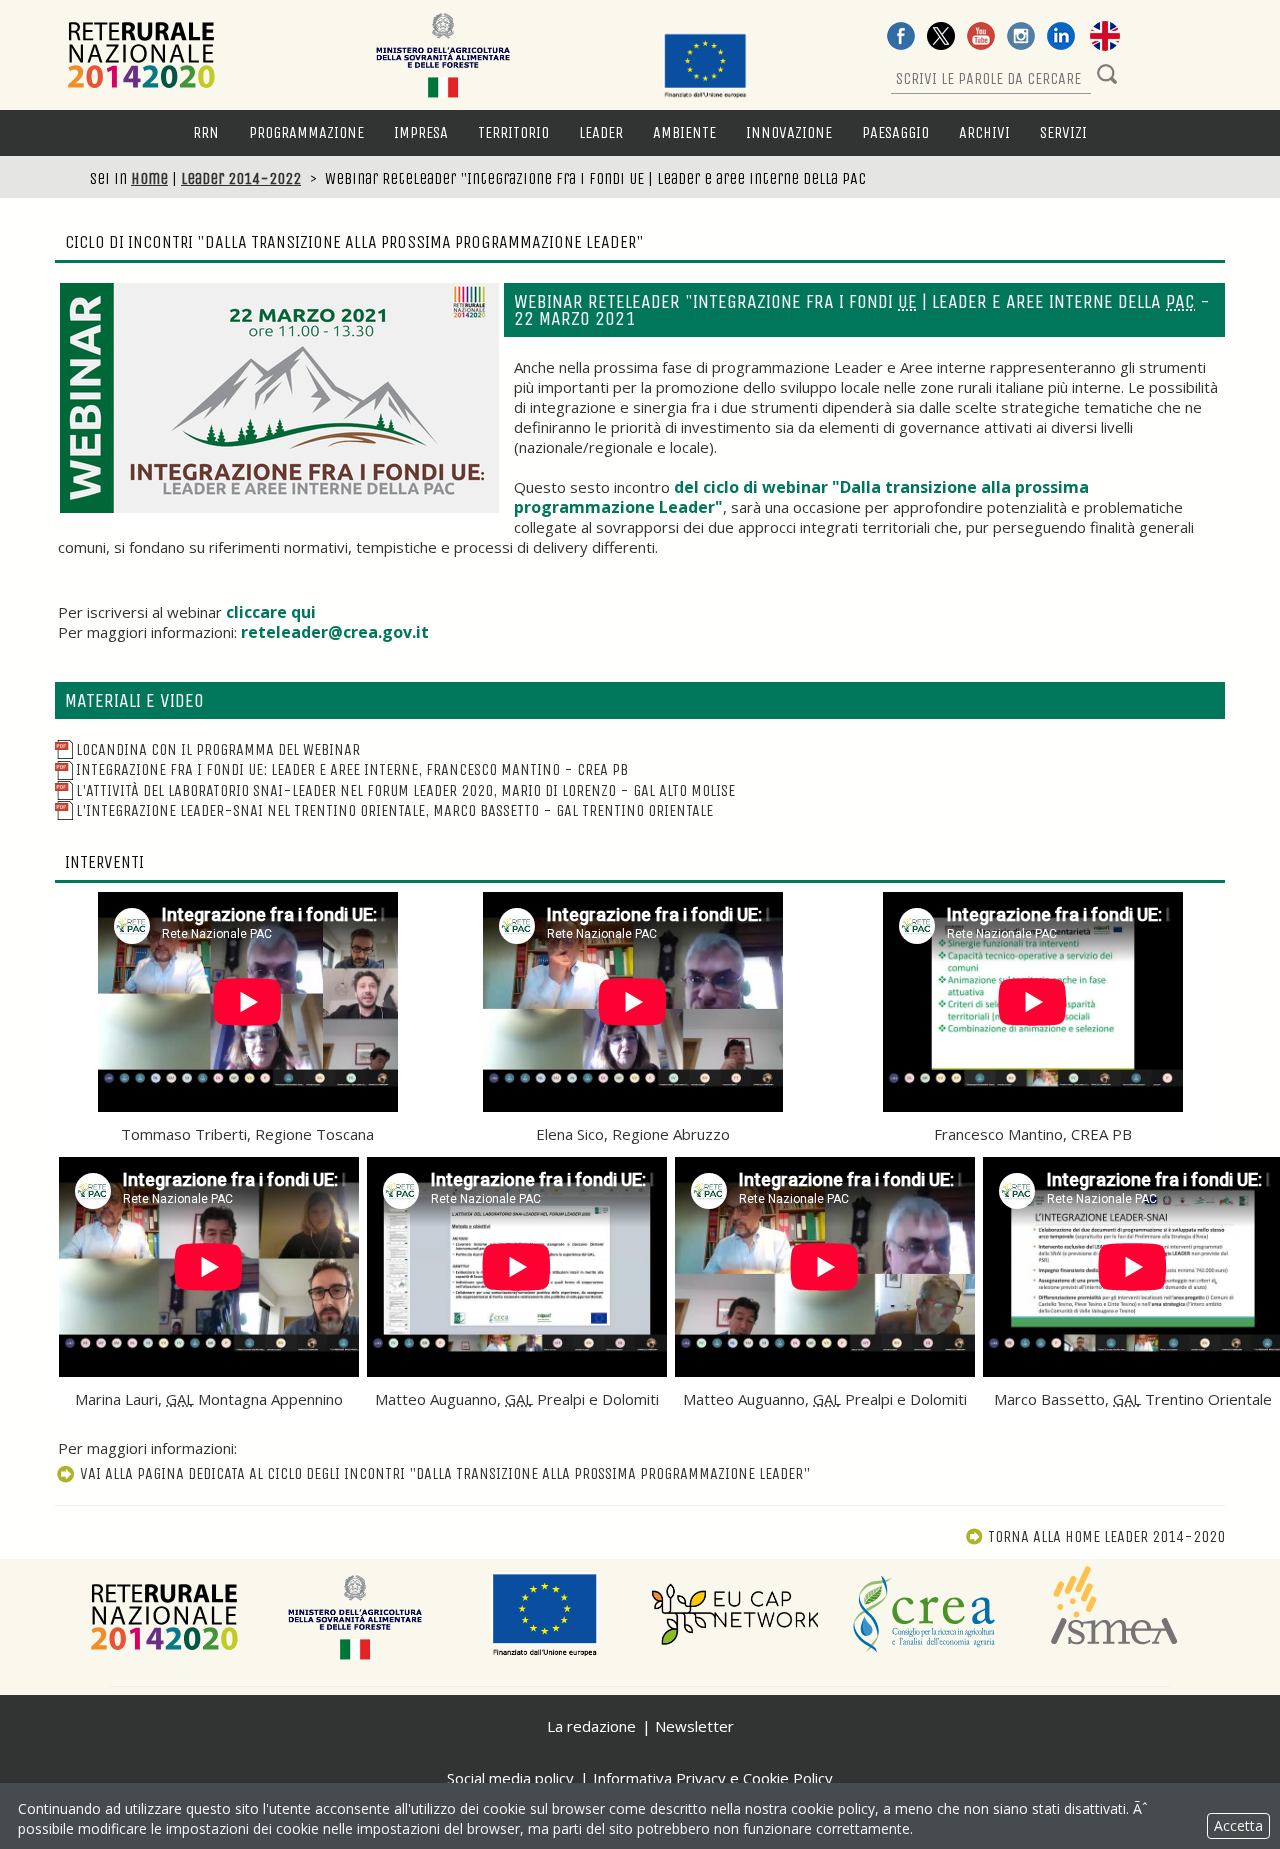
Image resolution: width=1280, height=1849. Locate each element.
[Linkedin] (1061, 38)
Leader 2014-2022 (241, 178)
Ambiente (684, 132)
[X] (941, 38)
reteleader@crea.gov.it (335, 632)
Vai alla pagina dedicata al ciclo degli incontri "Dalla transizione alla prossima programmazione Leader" (445, 1473)
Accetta (1238, 1825)
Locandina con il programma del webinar (218, 749)
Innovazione (789, 132)
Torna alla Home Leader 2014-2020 (1106, 1536)
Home (149, 178)
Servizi (1063, 132)
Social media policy (510, 1778)
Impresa (421, 132)
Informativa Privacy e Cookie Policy (713, 1778)
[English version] (1105, 38)
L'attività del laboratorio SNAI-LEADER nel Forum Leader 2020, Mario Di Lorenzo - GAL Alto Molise (405, 790)
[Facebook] (901, 38)
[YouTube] (981, 38)
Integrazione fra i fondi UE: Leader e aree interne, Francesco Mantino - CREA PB (352, 769)
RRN (206, 132)
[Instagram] (1021, 38)
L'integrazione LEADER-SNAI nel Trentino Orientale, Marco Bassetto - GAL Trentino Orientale (394, 810)
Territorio (513, 132)
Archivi (984, 132)
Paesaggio (895, 132)
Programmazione (306, 132)
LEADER (601, 132)
